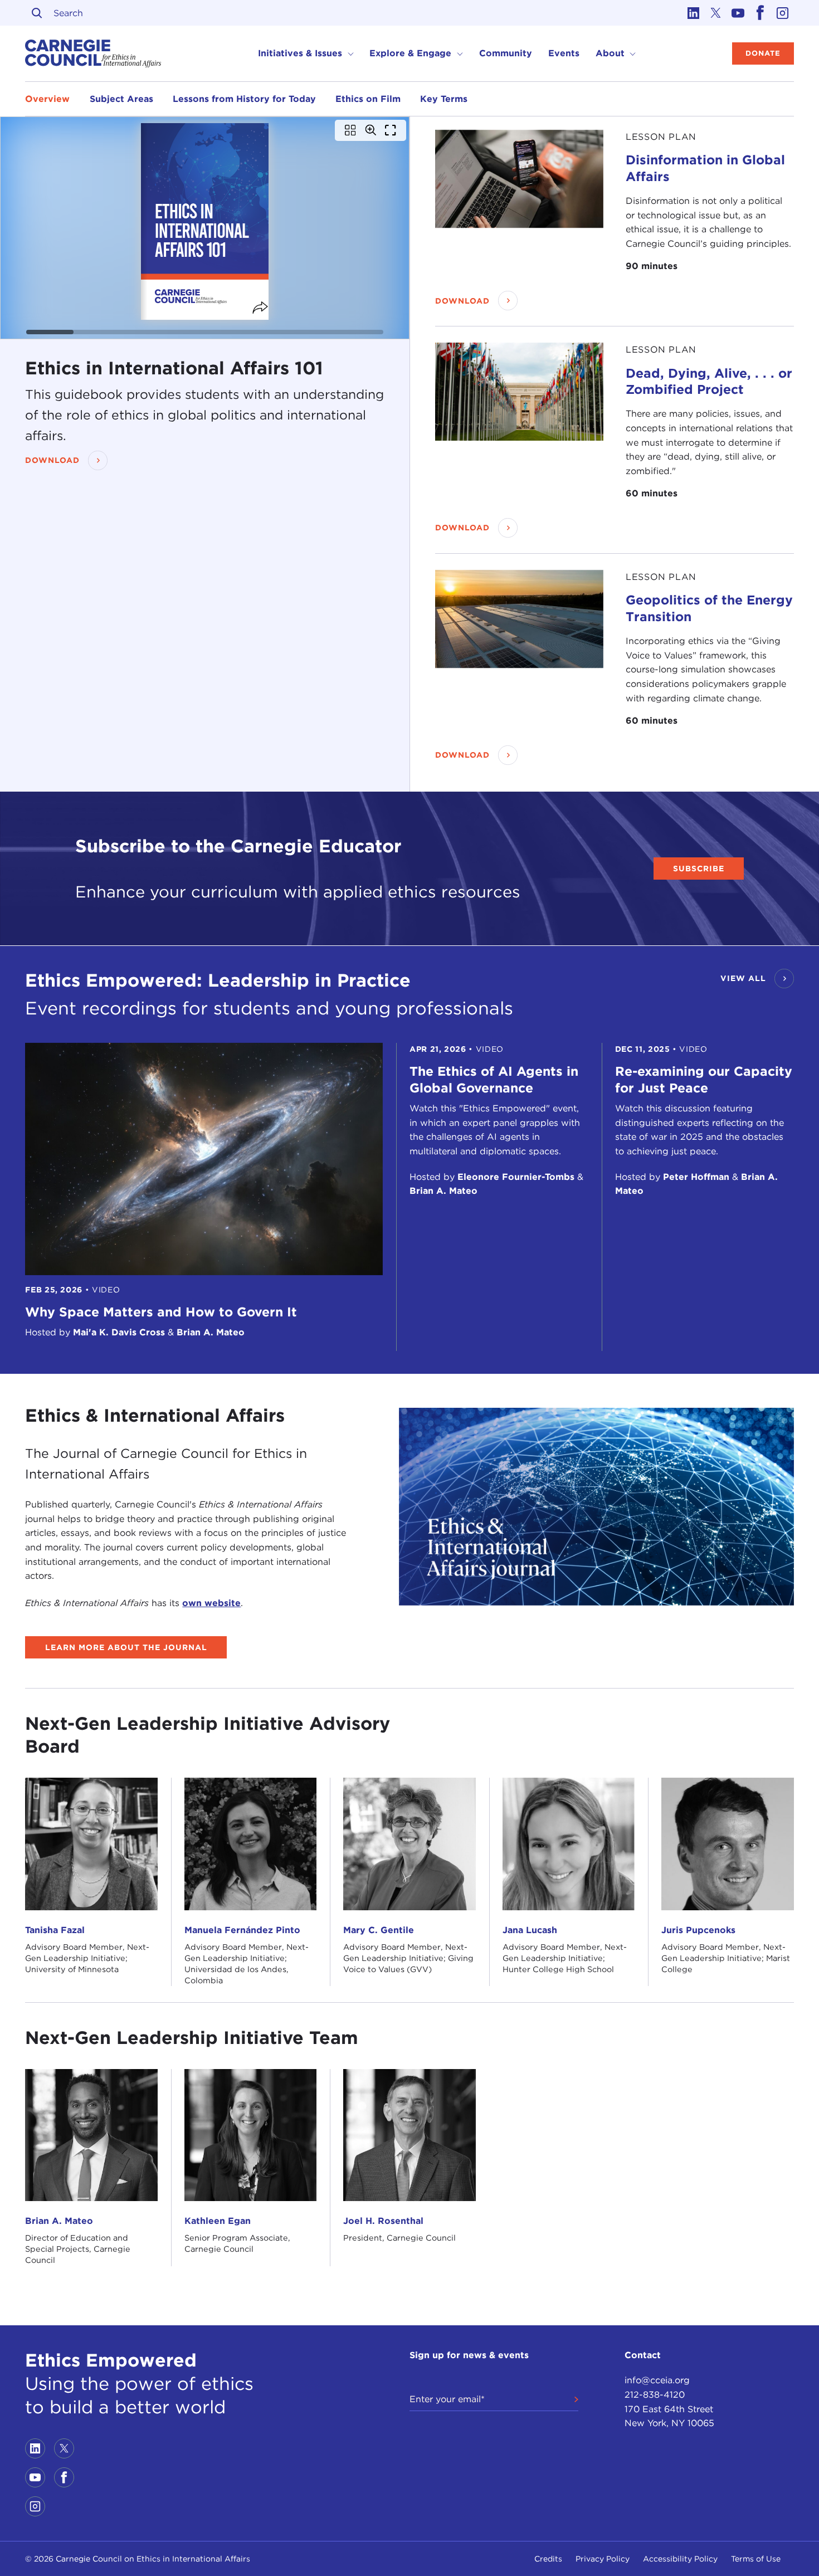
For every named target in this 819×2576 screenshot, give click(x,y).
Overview (47, 98)
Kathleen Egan (218, 2221)
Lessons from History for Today (244, 98)
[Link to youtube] (738, 13)
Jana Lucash (530, 1930)
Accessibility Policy (680, 2559)
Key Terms (444, 98)
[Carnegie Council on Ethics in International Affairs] (93, 53)
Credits (548, 2559)
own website (211, 1602)
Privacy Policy (603, 2559)
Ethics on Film (368, 98)
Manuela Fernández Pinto (242, 1930)
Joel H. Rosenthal (383, 2221)
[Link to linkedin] (694, 13)
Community (506, 53)
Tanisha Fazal (55, 1930)
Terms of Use (756, 2559)
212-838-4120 (655, 2395)
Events (564, 53)
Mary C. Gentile (379, 1930)
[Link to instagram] (783, 13)
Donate (763, 53)
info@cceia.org (657, 2380)
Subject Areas (121, 98)
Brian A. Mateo (59, 2221)
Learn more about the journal (126, 1647)
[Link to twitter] (716, 13)
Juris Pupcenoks (698, 1930)
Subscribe (699, 869)
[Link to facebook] (760, 13)
